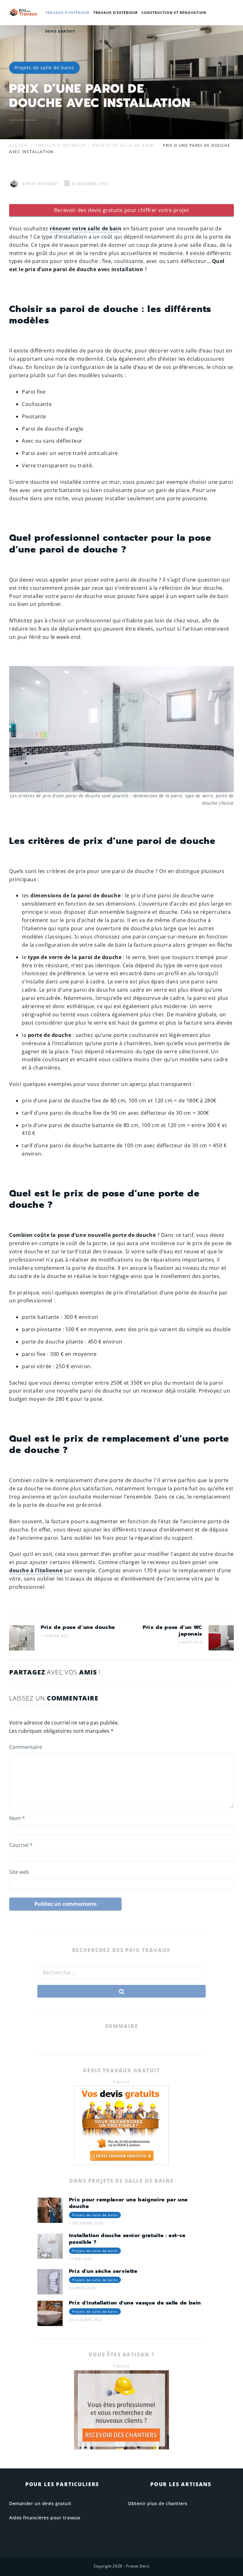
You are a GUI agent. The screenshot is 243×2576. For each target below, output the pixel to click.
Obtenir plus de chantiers (158, 2503)
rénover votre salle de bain (86, 228)
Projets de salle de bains (44, 68)
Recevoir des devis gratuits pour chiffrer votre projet (121, 210)
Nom (17, 1818)
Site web (19, 1872)
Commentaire (26, 1747)
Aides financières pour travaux (45, 2518)
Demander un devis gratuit (40, 2503)
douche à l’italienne (36, 1570)
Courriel (21, 1845)
